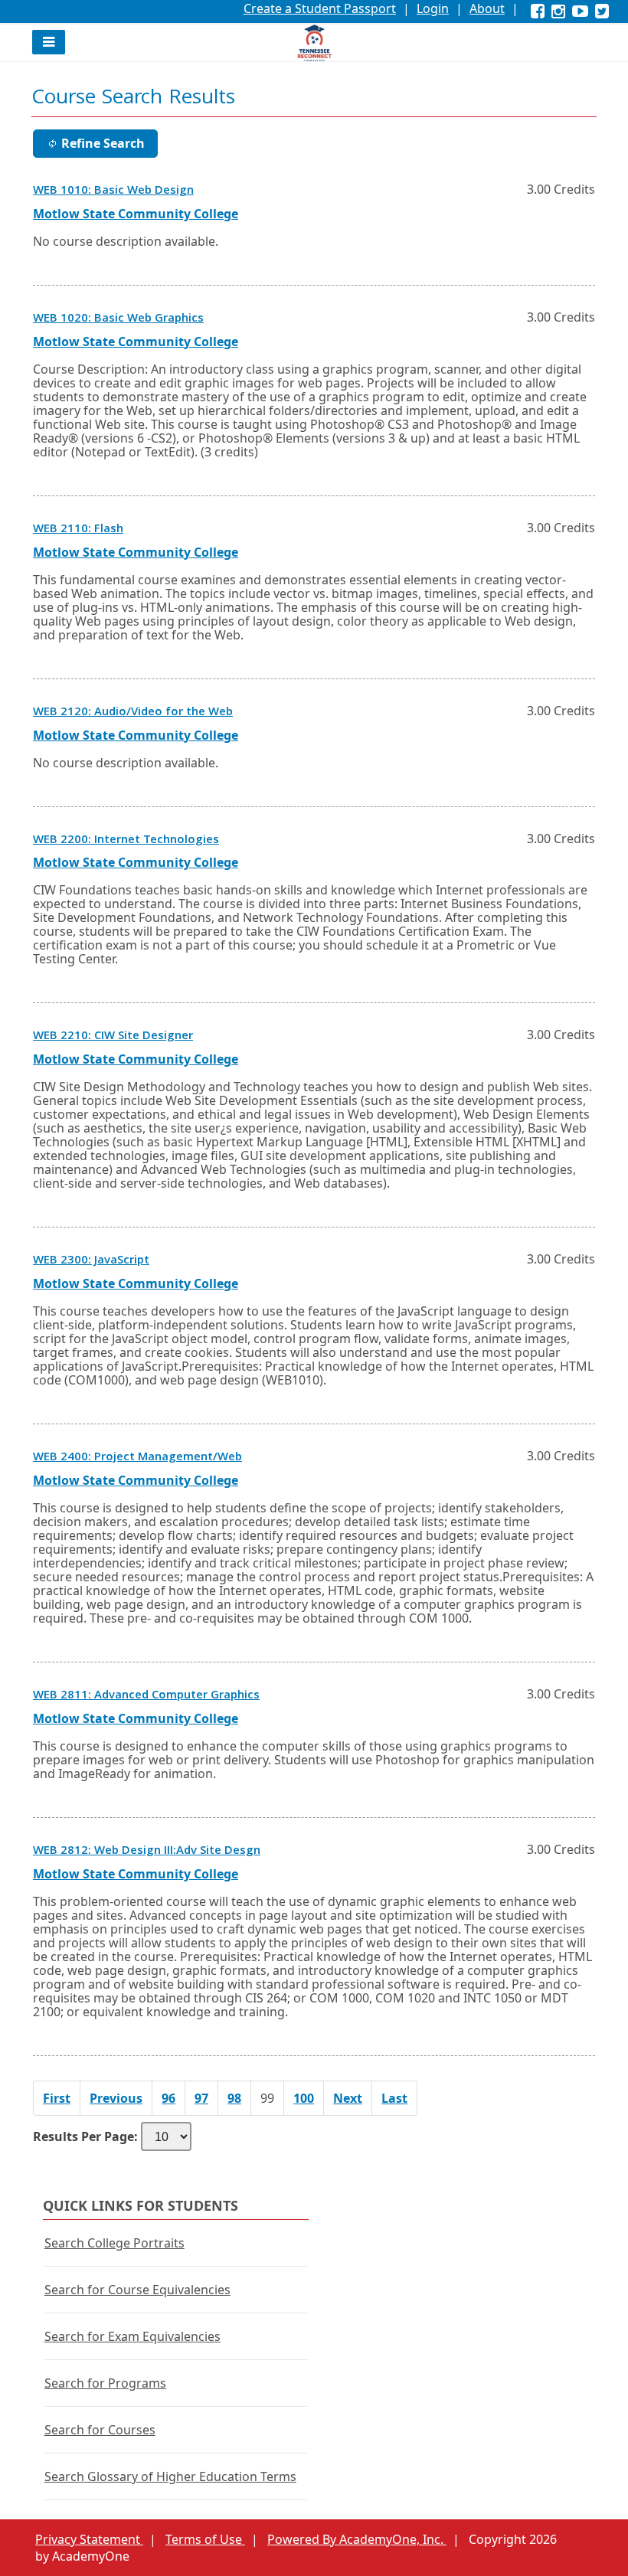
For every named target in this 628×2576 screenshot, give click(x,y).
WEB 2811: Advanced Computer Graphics (146, 1696)
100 (304, 2098)
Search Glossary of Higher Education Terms (170, 2476)
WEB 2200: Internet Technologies (126, 841)
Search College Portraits (114, 2243)
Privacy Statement (89, 2539)
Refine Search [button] (103, 143)
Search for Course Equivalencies (137, 2290)
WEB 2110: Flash (78, 530)
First (57, 2098)
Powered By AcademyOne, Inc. (357, 2539)
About (487, 8)
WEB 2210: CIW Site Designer (113, 1037)
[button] (49, 42)
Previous (116, 2098)
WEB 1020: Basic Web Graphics (118, 319)
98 (234, 2098)
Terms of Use (205, 2539)
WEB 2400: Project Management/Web (137, 1458)
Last (394, 2098)
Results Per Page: (85, 2136)
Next (348, 2098)
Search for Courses (100, 2430)
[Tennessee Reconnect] (314, 43)
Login (433, 8)
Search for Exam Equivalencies (132, 2336)
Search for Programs (105, 2383)
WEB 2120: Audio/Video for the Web (133, 713)
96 (168, 2098)
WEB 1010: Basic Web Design (113, 191)
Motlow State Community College (136, 214)
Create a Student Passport (320, 8)
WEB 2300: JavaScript (91, 1261)
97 (201, 2098)
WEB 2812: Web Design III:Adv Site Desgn (147, 1852)
